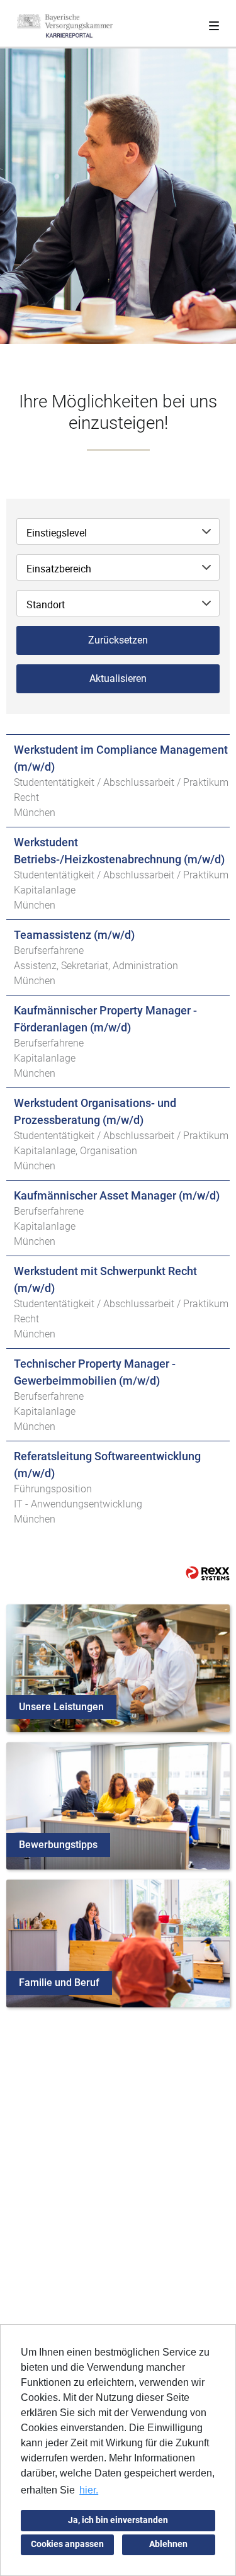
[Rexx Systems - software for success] (208, 1573)
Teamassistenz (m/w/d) (74, 935)
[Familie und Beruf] (118, 1943)
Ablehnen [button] (168, 2544)
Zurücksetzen (118, 640)
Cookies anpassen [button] (67, 2544)
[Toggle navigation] (214, 23)
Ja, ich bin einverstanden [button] (118, 2520)
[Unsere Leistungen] (118, 1667)
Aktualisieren (118, 678)
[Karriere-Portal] (65, 26)
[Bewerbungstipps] (118, 1805)
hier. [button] (89, 2490)
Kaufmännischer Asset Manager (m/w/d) (117, 1195)
